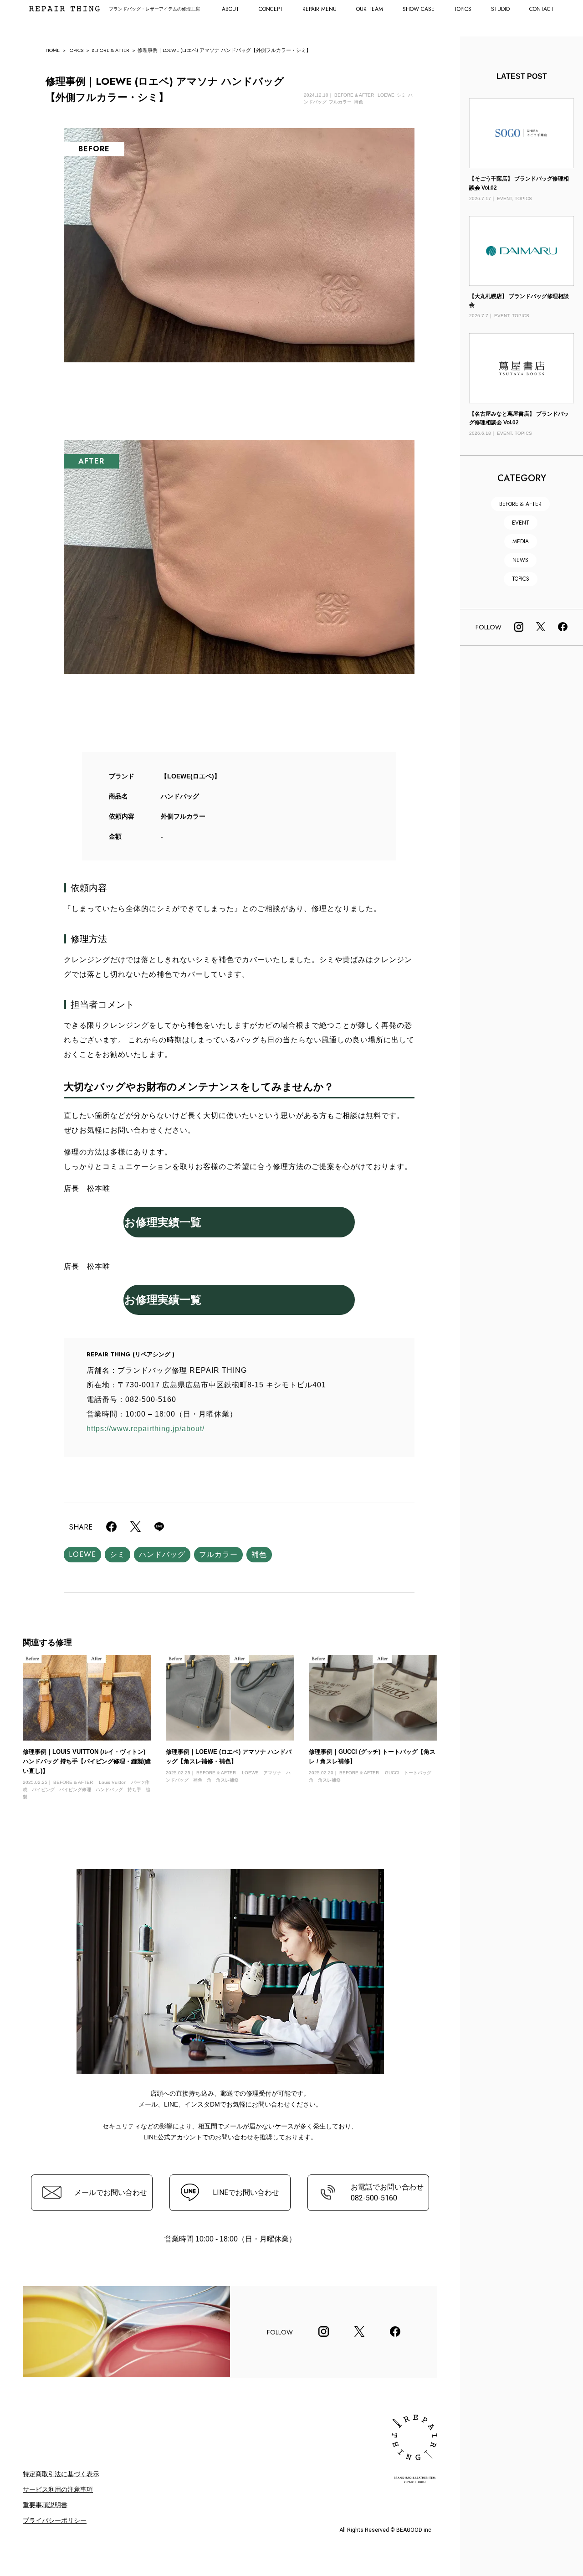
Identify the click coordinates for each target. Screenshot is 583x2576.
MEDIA (521, 541)
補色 (259, 1554)
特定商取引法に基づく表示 (61, 2474)
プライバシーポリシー (55, 2520)
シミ (118, 1554)
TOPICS (463, 9)
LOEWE (82, 1554)
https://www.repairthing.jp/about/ (146, 1429)
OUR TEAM (370, 9)
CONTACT (542, 9)
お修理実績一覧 (163, 1222)
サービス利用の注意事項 (58, 2489)
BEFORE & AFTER (110, 50)
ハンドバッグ (162, 1554)
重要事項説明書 (45, 2505)
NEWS (520, 560)
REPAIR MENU (320, 9)
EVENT (521, 523)
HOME (53, 50)
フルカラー (218, 1554)
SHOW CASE (419, 9)
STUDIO (500, 9)
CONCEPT (271, 9)
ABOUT (230, 9)
